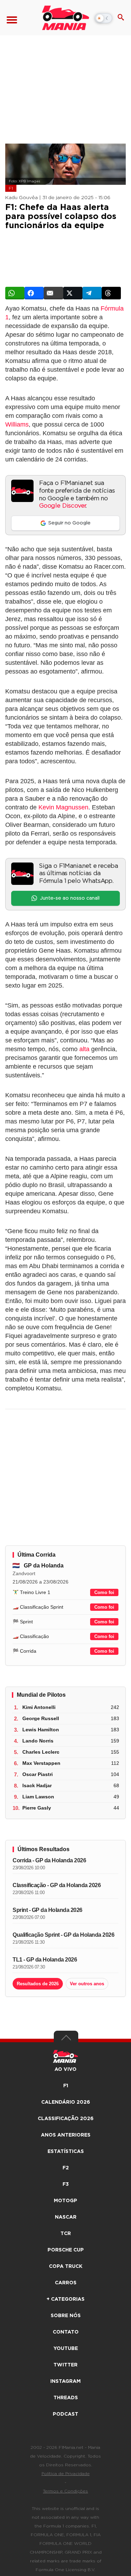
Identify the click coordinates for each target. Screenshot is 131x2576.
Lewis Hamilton (41, 1730)
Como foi (104, 1592)
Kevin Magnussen (63, 807)
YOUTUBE (66, 2349)
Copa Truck (66, 2266)
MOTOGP (65, 2201)
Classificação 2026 (66, 2119)
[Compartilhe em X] (73, 293)
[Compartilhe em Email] (53, 293)
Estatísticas (66, 2152)
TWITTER (65, 2365)
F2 (66, 2168)
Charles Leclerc (41, 1752)
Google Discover (62, 506)
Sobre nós (66, 2316)
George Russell (41, 1718)
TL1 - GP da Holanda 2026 (45, 1960)
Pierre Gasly (37, 1808)
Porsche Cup (66, 2250)
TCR (66, 2234)
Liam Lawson (38, 1797)
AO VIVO (65, 2069)
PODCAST (65, 2414)
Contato (66, 2332)
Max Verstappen (41, 1763)
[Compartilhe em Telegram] (92, 293)
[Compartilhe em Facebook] (34, 293)
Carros (66, 2283)
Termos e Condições (65, 2491)
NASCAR (66, 2217)
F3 (66, 2184)
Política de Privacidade (66, 2474)
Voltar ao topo (66, 2039)
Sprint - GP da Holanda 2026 (48, 1910)
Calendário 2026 (66, 2102)
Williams (17, 424)
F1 (11, 188)
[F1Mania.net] (65, 18)
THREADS (66, 2398)
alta (84, 1049)
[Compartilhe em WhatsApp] (15, 293)
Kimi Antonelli (39, 1707)
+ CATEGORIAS (65, 2299)
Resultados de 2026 (38, 1984)
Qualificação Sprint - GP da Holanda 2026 (63, 1935)
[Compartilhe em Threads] (111, 293)
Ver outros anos (87, 1984)
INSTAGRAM (65, 2381)
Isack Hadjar (37, 1785)
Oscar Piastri (38, 1774)
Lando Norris (38, 1741)
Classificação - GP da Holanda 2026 (57, 1885)
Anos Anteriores (66, 2135)
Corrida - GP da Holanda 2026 (49, 1860)
